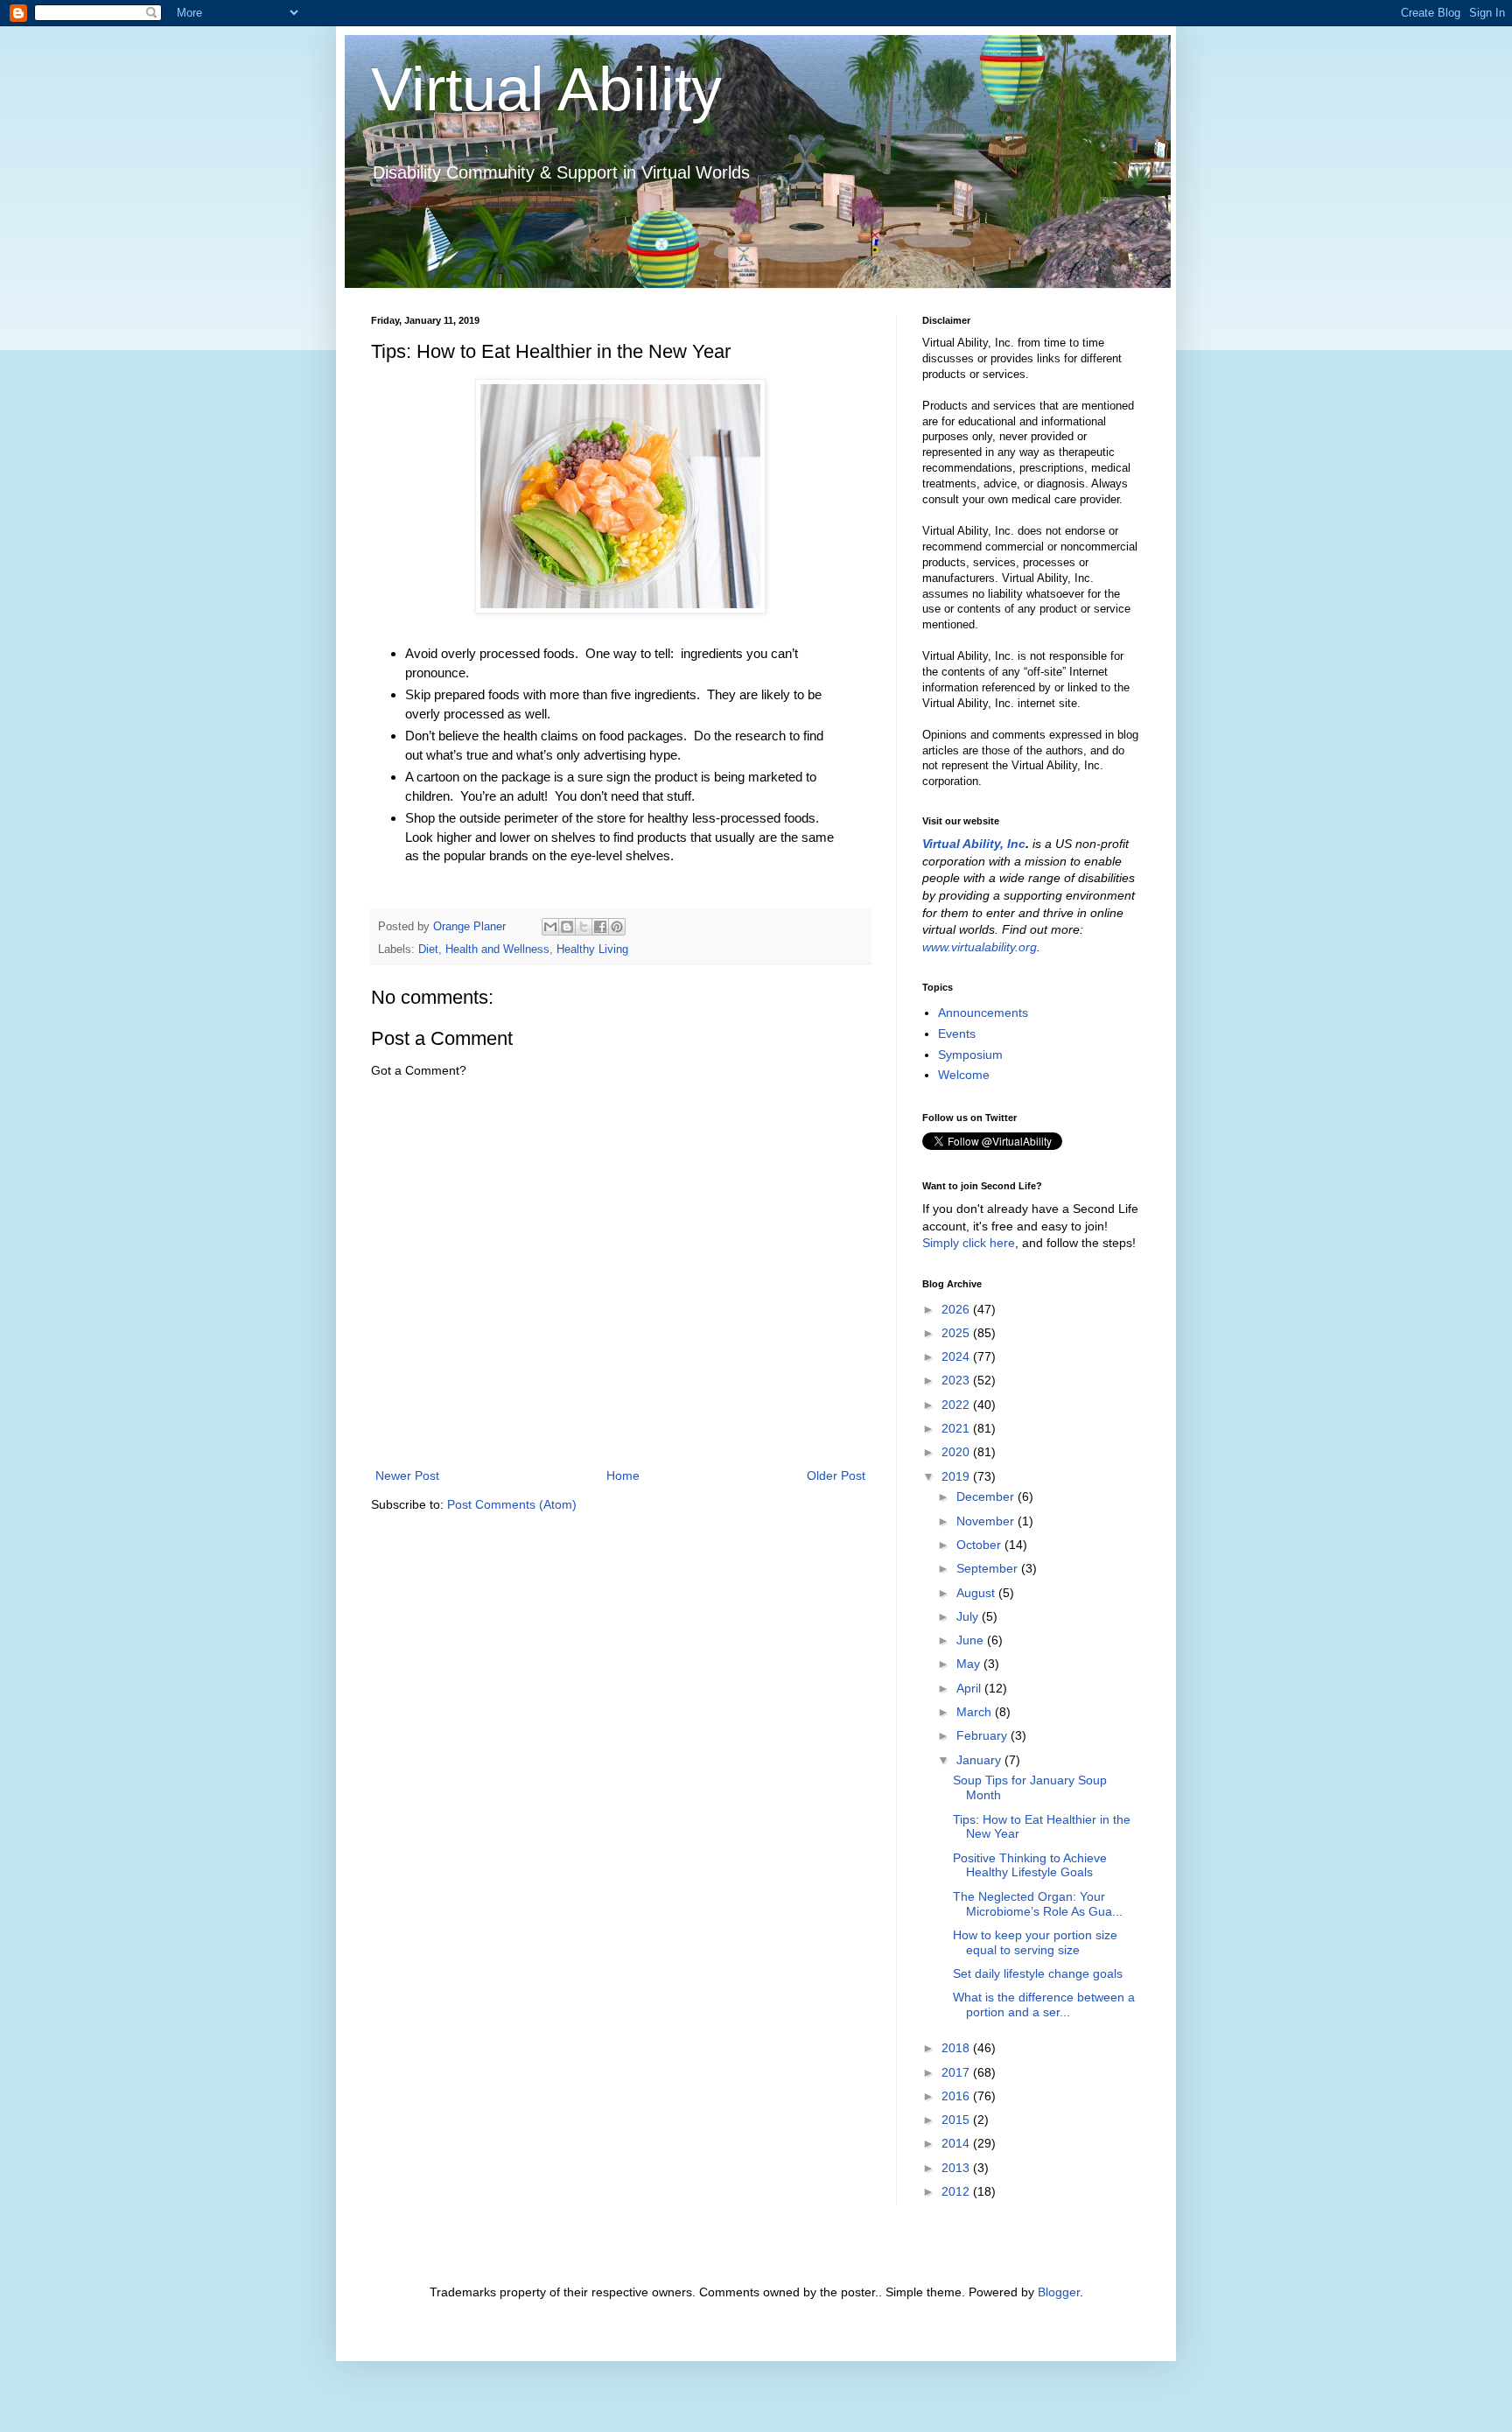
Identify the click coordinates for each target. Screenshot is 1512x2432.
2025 (957, 1333)
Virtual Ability (546, 89)
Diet (428, 950)
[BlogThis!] (567, 927)
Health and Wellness (497, 950)
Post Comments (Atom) (512, 1504)
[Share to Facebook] (600, 927)
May (970, 1664)
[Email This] (550, 927)
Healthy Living (592, 950)
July (969, 1616)
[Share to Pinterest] (617, 927)
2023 (957, 1380)
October (980, 1545)
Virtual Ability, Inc (974, 844)
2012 (957, 2191)
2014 (957, 2143)
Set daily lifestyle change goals (1038, 1973)
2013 (957, 2168)
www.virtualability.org (980, 947)
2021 (957, 1428)
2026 (957, 1309)
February (983, 1735)
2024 (957, 1356)
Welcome (964, 1075)
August (977, 1593)
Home (623, 1475)
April (970, 1688)
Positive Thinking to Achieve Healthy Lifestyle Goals (1030, 1865)
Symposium (970, 1055)
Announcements (983, 1013)
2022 (957, 1405)
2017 (957, 2072)
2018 (957, 2048)
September (989, 1568)
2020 (957, 1452)
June (972, 1640)
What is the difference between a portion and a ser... (1044, 2004)
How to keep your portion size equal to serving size (1035, 1942)
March (976, 1712)
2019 (957, 1476)
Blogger (1059, 2292)
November (987, 1521)
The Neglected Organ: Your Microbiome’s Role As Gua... (1038, 1904)
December (987, 1496)
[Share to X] (584, 927)
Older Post (836, 1475)
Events (957, 1034)
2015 (957, 2120)
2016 (957, 2096)
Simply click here (969, 1243)
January (980, 1760)
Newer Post (407, 1475)
